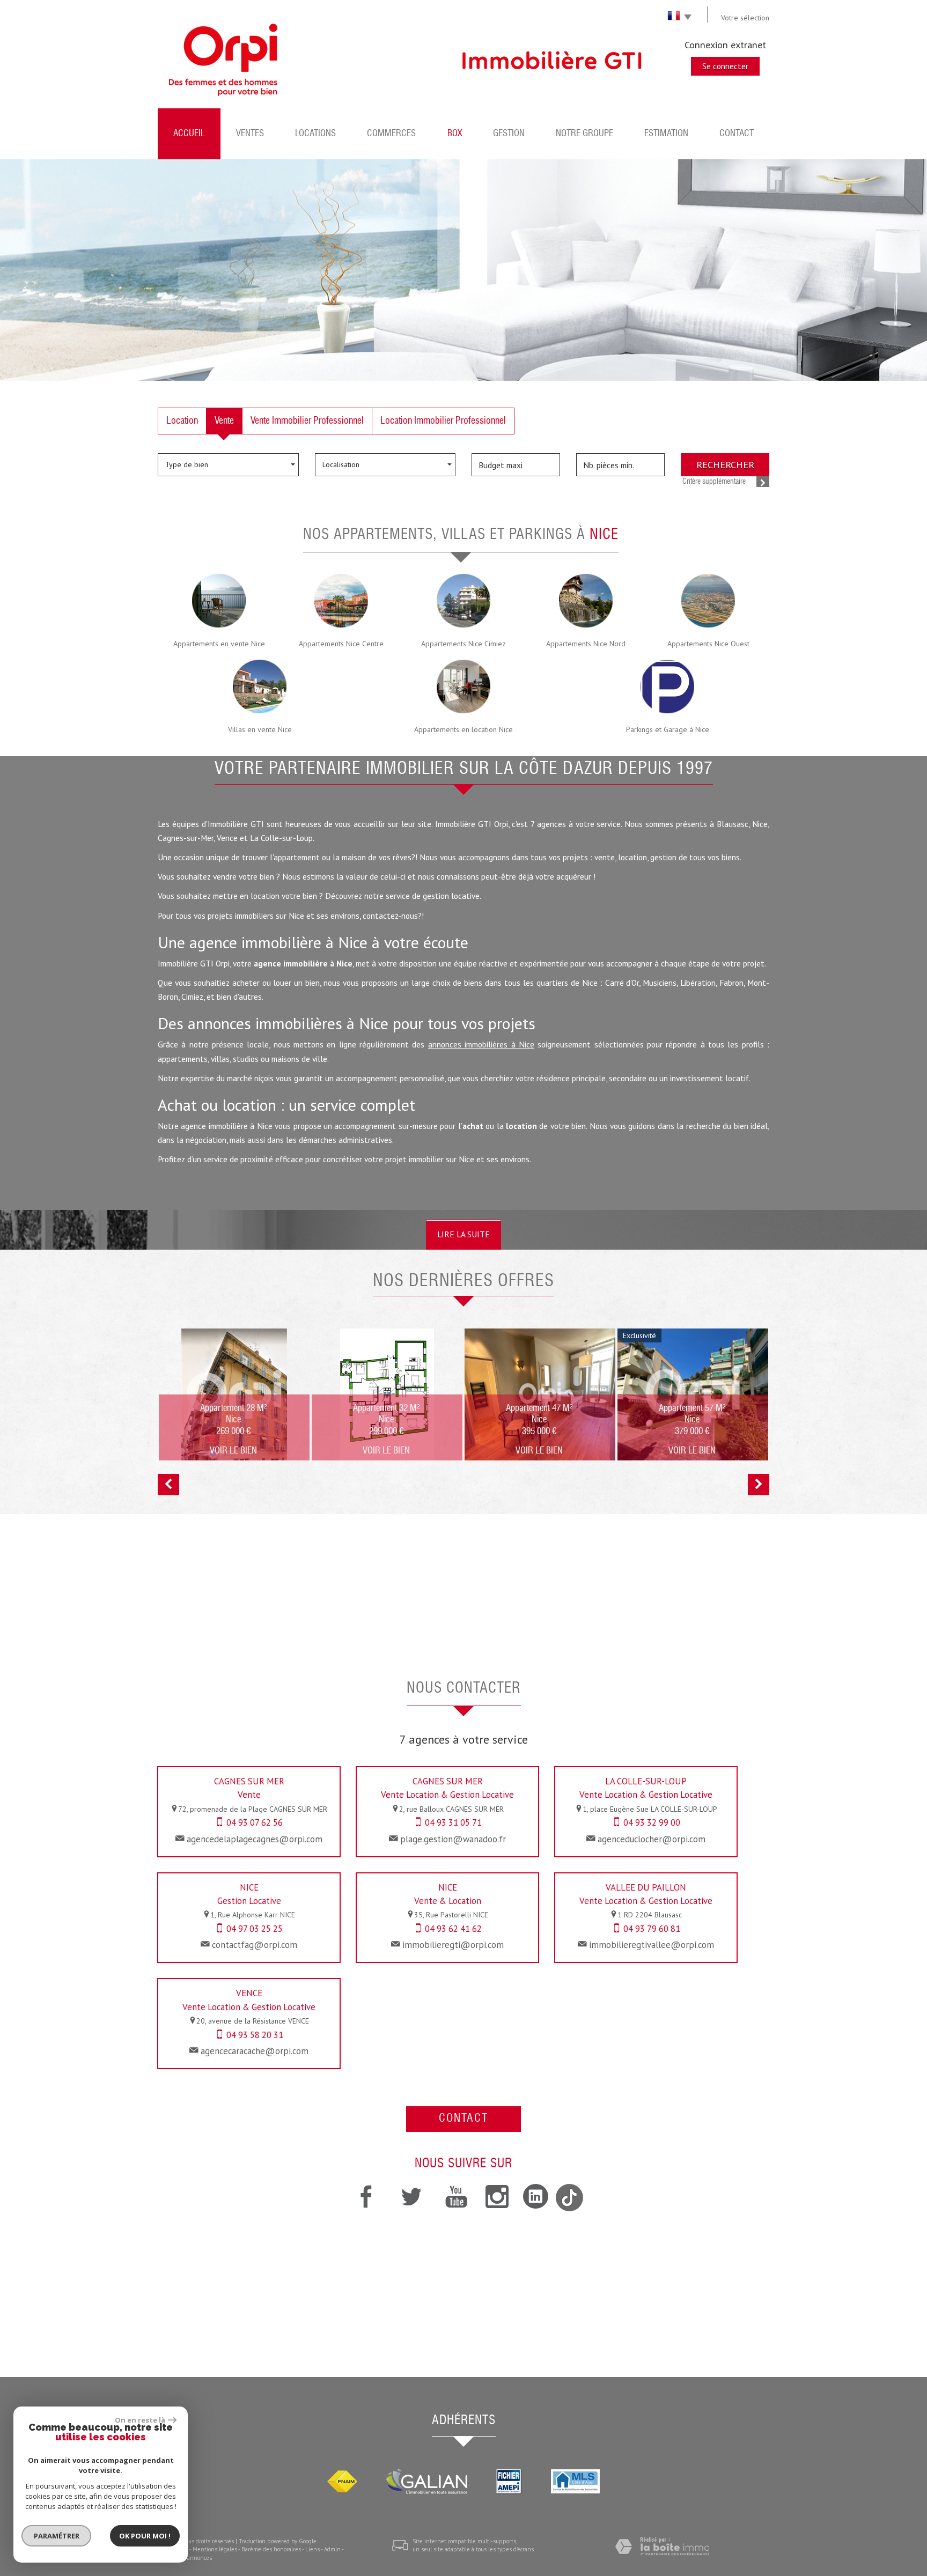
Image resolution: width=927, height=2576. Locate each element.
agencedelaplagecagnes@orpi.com (255, 1839)
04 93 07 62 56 (255, 1822)
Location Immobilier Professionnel (443, 421)
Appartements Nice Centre (341, 644)
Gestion (509, 134)
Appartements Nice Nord (586, 644)
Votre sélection (745, 18)
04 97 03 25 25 (255, 1929)
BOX (455, 134)
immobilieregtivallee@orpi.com (652, 1945)
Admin (332, 2549)
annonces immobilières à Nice (481, 1044)
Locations (315, 134)
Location (182, 421)
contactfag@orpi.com (255, 1945)
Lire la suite (464, 1234)
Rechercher (725, 464)
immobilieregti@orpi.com (453, 1945)
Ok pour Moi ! (145, 2536)
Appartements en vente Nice (219, 644)
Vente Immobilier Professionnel (307, 421)
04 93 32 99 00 (652, 1822)
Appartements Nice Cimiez (464, 644)
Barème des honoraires (271, 2549)
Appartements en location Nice (464, 729)
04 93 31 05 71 (453, 1822)
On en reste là (140, 2420)
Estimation (666, 134)
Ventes (250, 134)
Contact (737, 134)
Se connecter (725, 66)
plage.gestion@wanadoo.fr (453, 1839)
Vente (224, 421)
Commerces (391, 134)
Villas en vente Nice (260, 729)
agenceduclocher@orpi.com (652, 1839)
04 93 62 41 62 (453, 1929)
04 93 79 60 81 (652, 1929)
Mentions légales (215, 2549)
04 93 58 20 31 (255, 2035)
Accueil (189, 134)
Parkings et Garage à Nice (668, 729)
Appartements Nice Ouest (708, 644)
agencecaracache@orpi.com (255, 2051)
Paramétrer (57, 2536)
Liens (312, 2549)
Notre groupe (584, 134)
